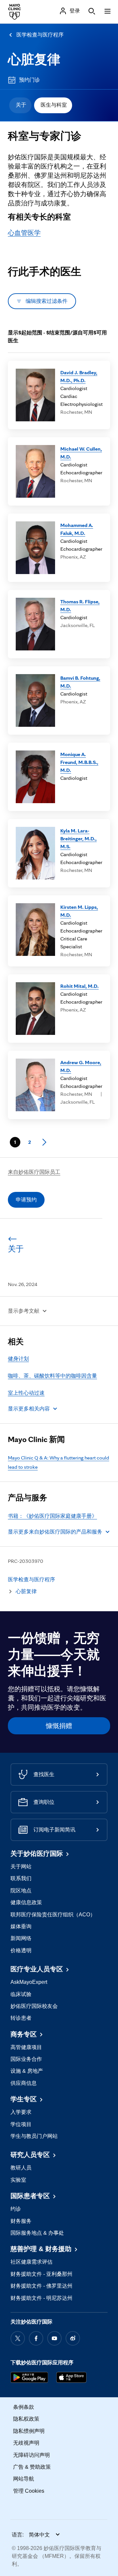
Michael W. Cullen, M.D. (81, 453)
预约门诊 (29, 80)
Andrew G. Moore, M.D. (81, 1066)
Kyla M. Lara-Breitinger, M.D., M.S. (79, 839)
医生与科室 (54, 105)
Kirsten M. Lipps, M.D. (79, 911)
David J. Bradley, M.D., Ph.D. (79, 376)
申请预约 (26, 1200)
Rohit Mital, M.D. (79, 986)
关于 (21, 105)
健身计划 (18, 1359)
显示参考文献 (24, 1311)
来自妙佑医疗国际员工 (34, 1172)
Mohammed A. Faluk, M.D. (77, 529)
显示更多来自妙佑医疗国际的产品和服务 (55, 1532)
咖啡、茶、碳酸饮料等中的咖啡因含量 (52, 1376)
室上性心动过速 (26, 1393)
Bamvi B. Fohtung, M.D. (80, 682)
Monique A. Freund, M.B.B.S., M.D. (79, 762)
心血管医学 (24, 233)
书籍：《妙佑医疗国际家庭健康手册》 (52, 1516)
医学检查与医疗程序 (40, 35)
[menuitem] (20, 105)
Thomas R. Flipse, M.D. (80, 605)
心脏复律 (34, 59)
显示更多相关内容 (29, 1409)
